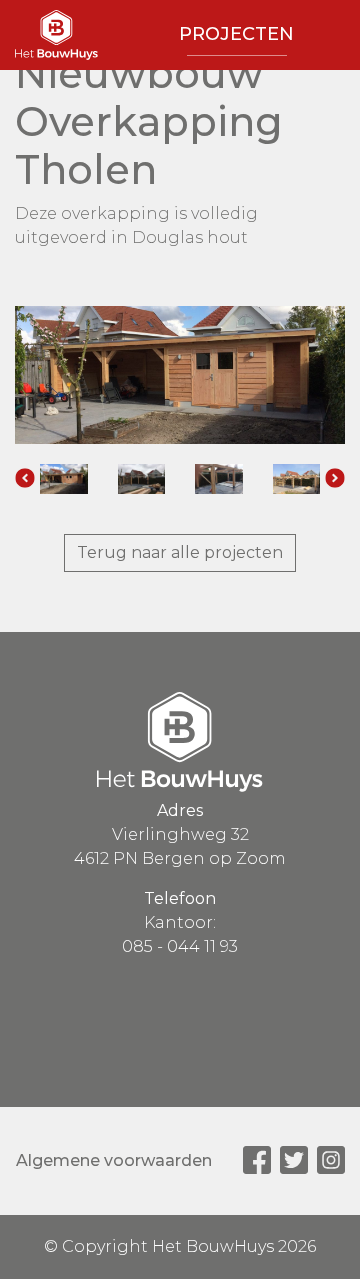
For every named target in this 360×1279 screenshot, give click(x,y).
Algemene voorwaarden (114, 1160)
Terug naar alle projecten (180, 552)
